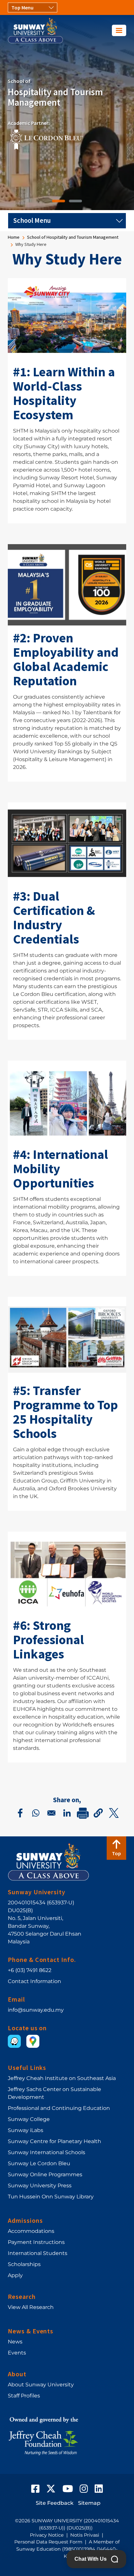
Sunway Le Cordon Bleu (39, 2163)
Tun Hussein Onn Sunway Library (51, 2197)
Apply (15, 2275)
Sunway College (29, 2119)
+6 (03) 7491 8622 (30, 1970)
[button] (98, 1813)
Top (116, 1853)
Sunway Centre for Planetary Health (54, 2141)
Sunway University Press (40, 2186)
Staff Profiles (24, 2396)
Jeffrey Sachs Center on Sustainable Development (54, 2093)
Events (17, 2353)
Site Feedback (55, 2503)
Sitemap (89, 2503)
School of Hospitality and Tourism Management (73, 237)
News (15, 2342)
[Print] (83, 1813)
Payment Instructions (36, 2242)
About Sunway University (41, 2385)
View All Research (31, 2307)
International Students (38, 2253)
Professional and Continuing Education (59, 2108)
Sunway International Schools (47, 2152)
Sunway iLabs (26, 2130)
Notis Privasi (85, 2535)
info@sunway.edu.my (36, 2010)
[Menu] (119, 30)
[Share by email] (51, 1813)
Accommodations (31, 2231)
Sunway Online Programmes (45, 2174)
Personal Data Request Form (48, 2542)
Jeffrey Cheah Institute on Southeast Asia (62, 2078)
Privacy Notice (47, 2535)
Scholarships (24, 2264)
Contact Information (34, 1981)
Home (14, 237)
